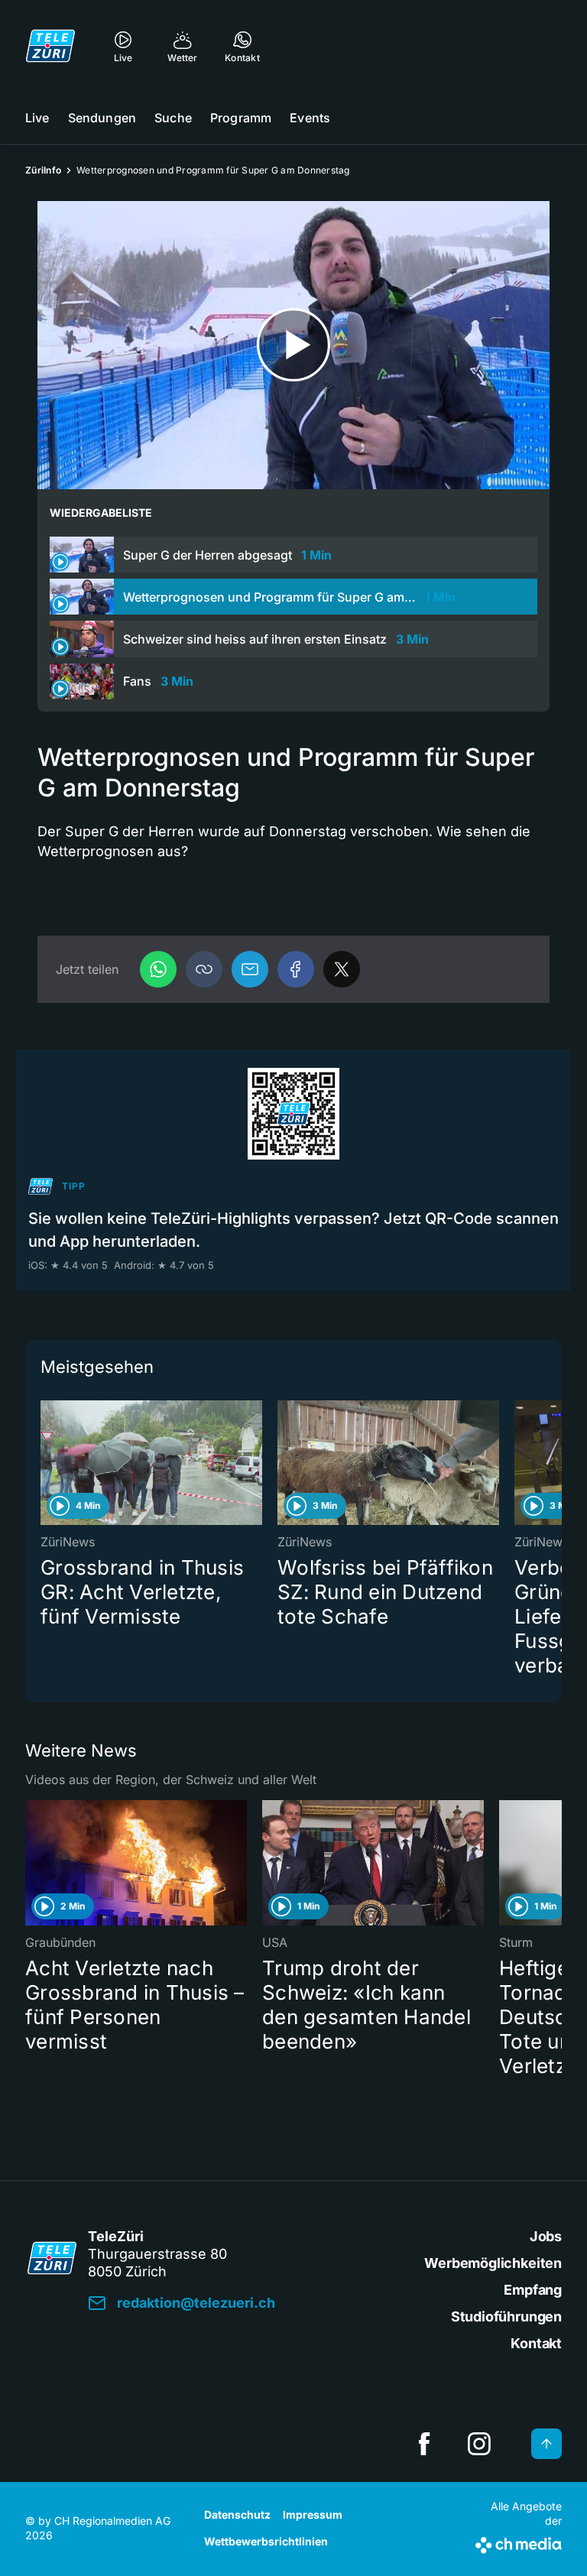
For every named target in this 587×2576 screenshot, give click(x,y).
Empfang (533, 2290)
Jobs (546, 2236)
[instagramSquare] (479, 2444)
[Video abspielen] (293, 345)
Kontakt (536, 2343)
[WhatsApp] (158, 969)
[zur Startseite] (50, 46)
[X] (342, 969)
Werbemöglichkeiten (493, 2263)
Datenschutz (237, 2514)
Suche (173, 118)
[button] (204, 969)
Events (310, 118)
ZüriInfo (43, 170)
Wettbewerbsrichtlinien (266, 2541)
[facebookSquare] (424, 2444)
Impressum (313, 2514)
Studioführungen (506, 2316)
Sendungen (102, 118)
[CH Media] (519, 2542)
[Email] (250, 969)
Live (37, 118)
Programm (241, 118)
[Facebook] (296, 969)
